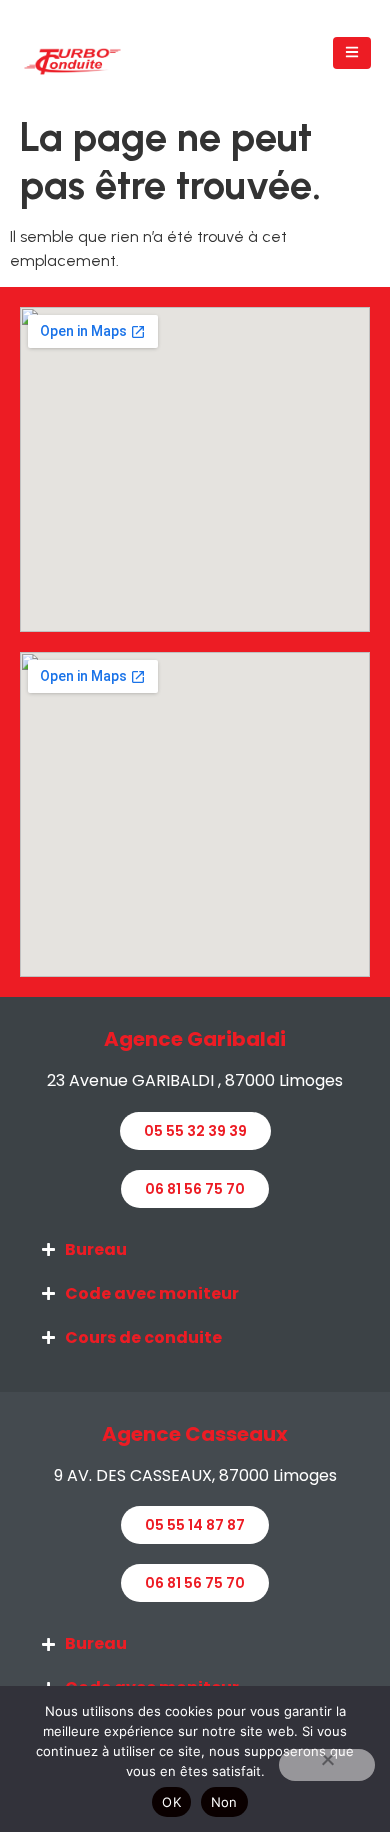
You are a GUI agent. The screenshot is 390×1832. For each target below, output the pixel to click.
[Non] (327, 1765)
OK (171, 1802)
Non (224, 1802)
